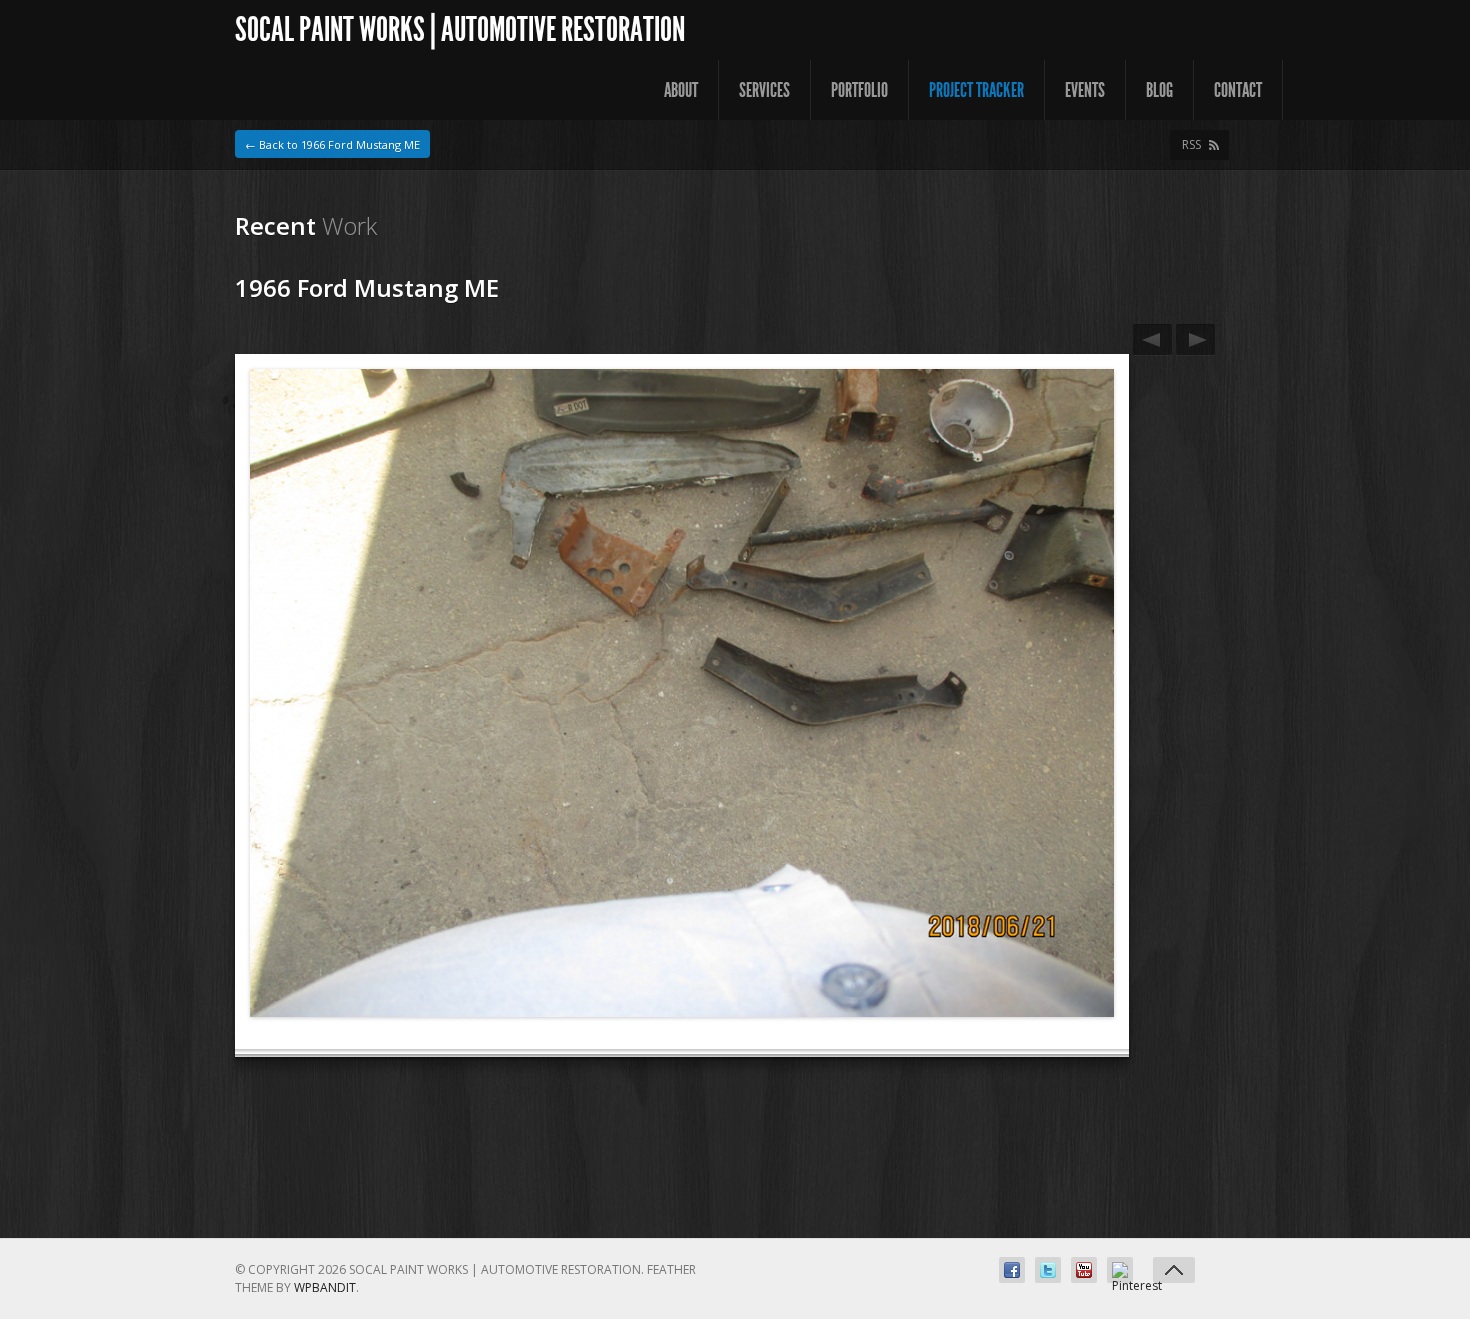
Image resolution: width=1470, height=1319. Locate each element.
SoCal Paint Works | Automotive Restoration (460, 29)
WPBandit (325, 1287)
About (681, 90)
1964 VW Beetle (1152, 339)
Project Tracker (976, 90)
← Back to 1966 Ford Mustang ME (332, 144)
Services (764, 90)
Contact (1238, 90)
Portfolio (859, 90)
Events (1085, 90)
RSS (1191, 144)
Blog (1159, 90)
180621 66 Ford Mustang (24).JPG (1195, 339)
